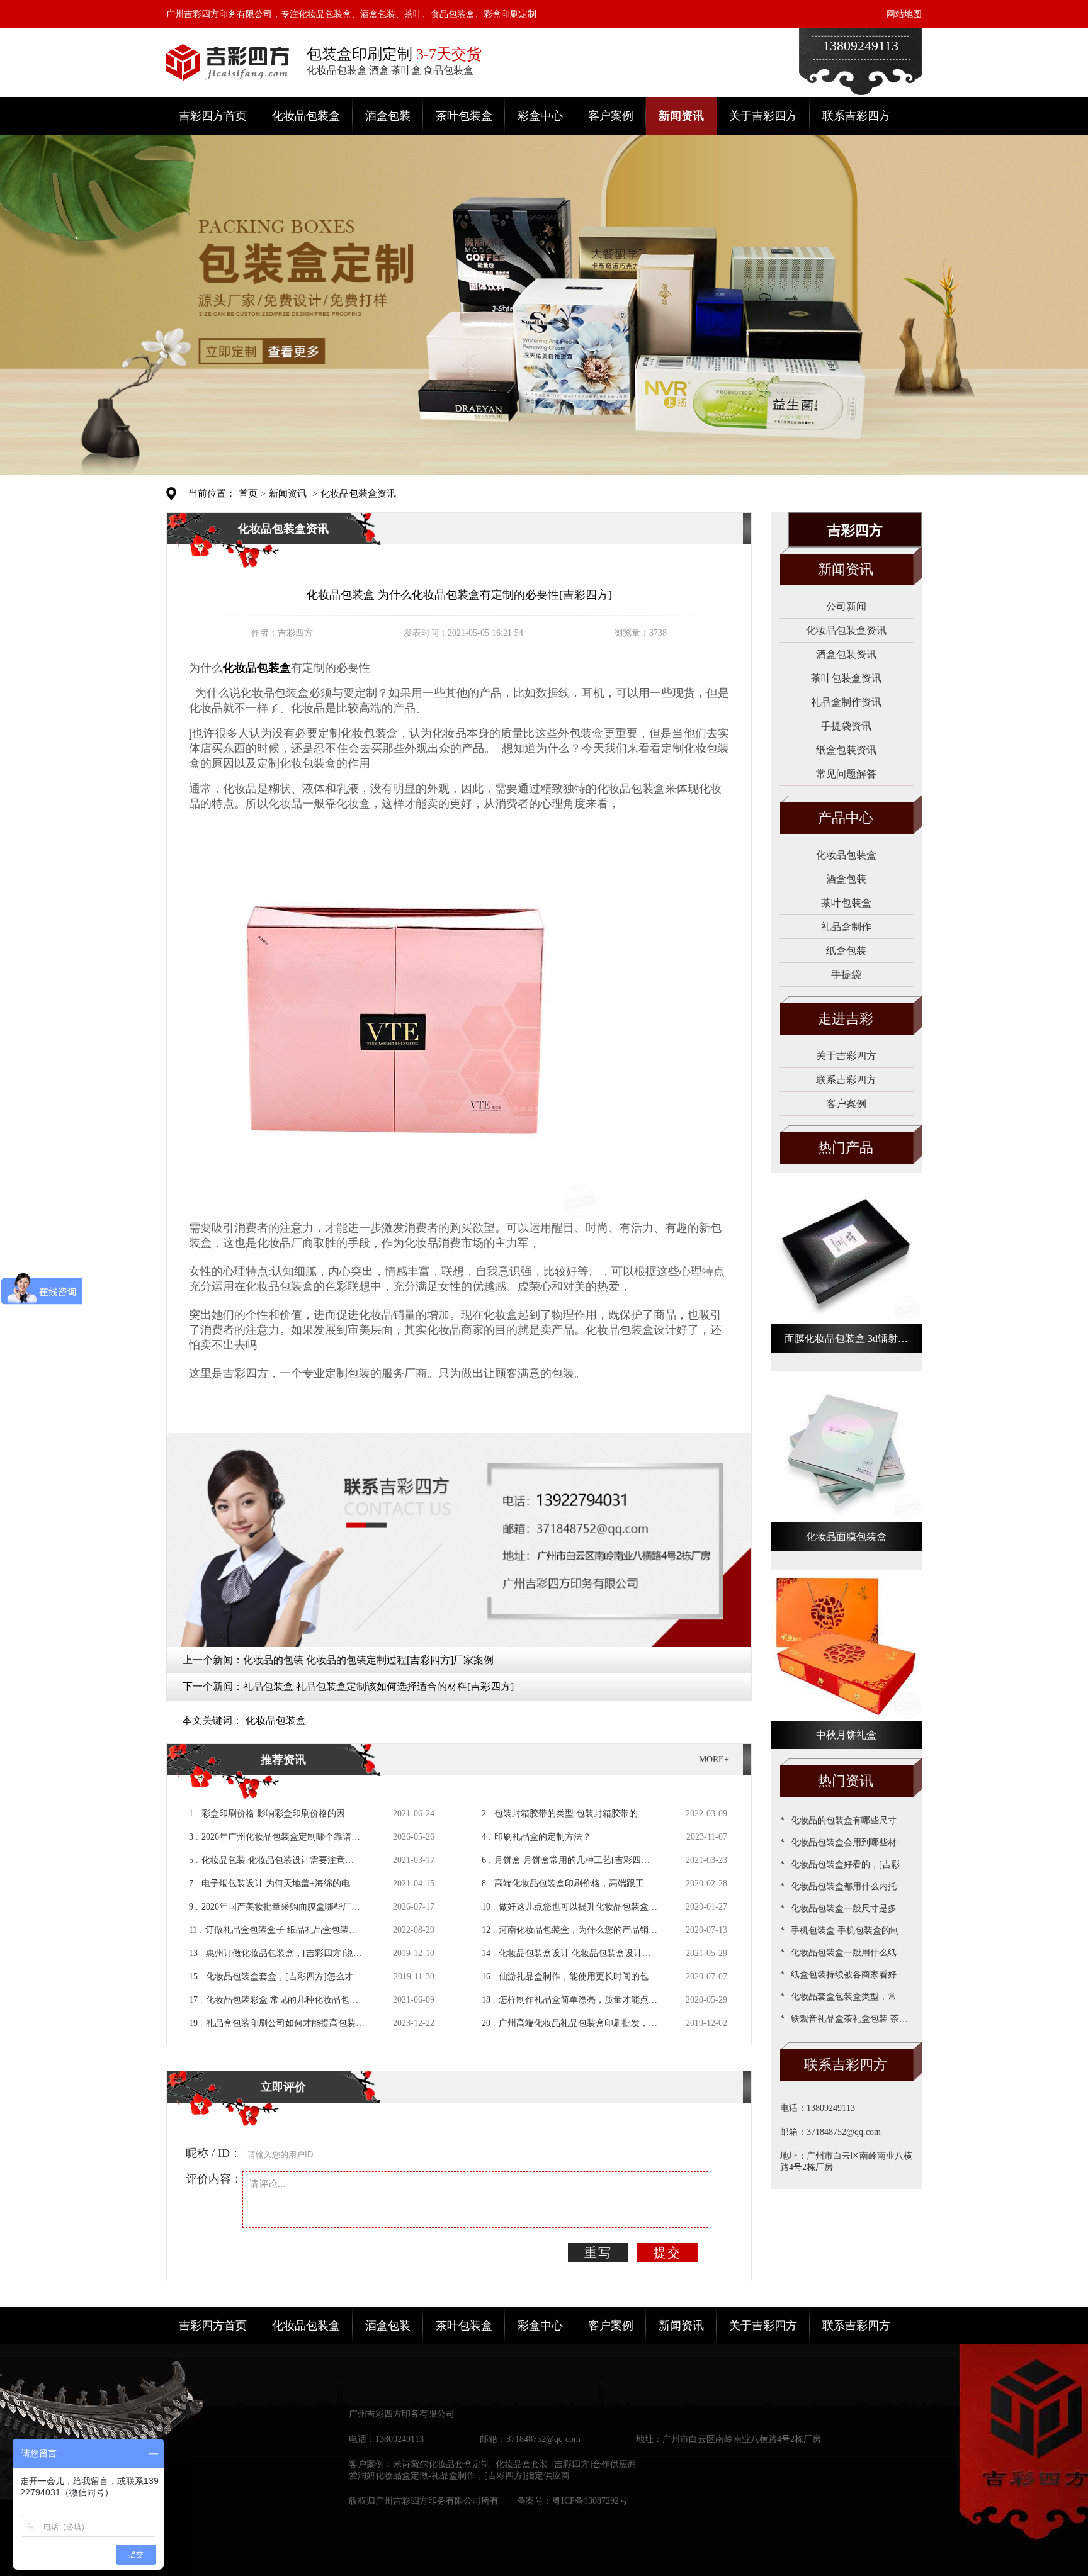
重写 (598, 2253)
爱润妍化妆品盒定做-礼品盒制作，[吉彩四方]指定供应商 (459, 2476)
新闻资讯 (681, 116)
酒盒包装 (388, 116)
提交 (667, 2253)
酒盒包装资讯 (846, 654)
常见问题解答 (846, 774)
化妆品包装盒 (306, 116)
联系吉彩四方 (856, 116)
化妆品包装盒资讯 (358, 493)
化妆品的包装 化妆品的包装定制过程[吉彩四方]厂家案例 (368, 1660)
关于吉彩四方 (763, 116)
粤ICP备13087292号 (590, 2501)
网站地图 (904, 14)
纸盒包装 (846, 951)
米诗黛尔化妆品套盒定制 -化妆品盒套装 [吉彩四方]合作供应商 (515, 2464)
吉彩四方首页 (213, 116)
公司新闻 (846, 606)
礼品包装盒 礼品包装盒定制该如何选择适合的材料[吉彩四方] (378, 1686)
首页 (248, 493)
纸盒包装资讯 (846, 750)
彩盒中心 (540, 116)
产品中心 (846, 818)
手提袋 (846, 975)
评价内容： (214, 2179)
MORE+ (714, 1759)
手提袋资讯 (846, 726)
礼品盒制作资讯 (846, 702)
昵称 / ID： (213, 2153)
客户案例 (611, 116)
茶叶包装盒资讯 (846, 678)
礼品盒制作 (846, 927)
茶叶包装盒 (464, 116)
